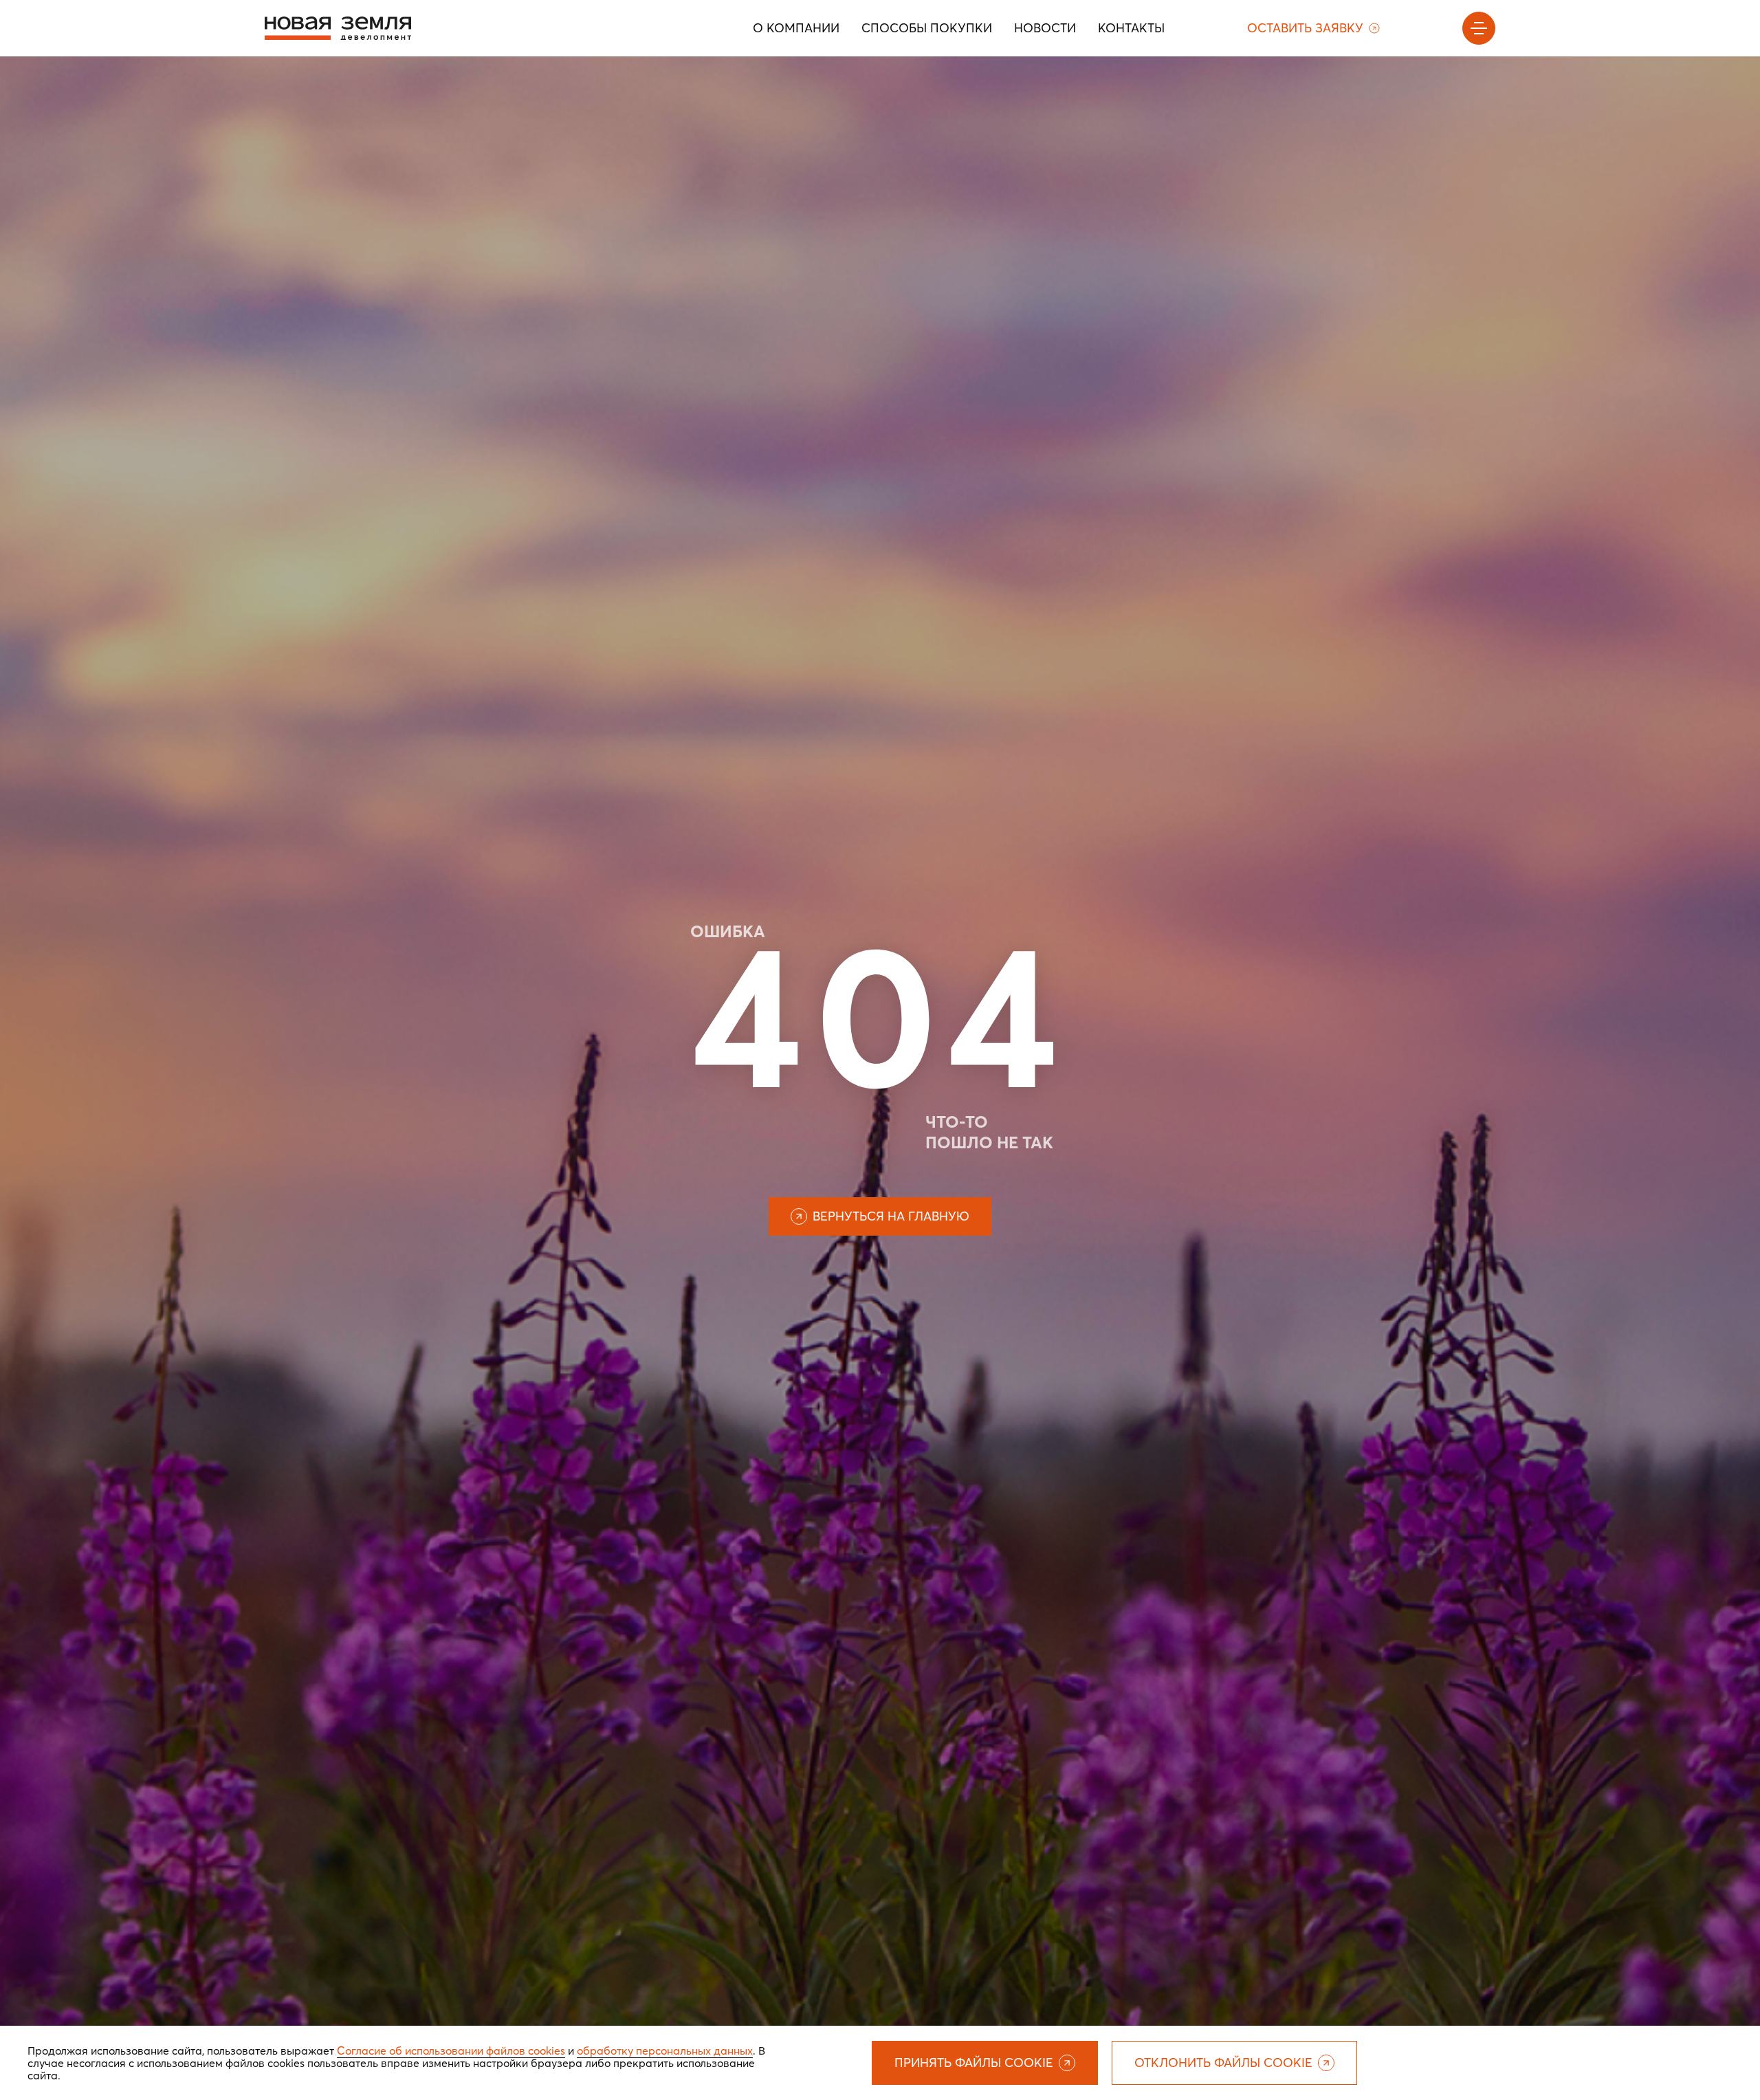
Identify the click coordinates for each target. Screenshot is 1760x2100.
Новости (1045, 28)
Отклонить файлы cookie (1223, 2063)
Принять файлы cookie (974, 2063)
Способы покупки (927, 28)
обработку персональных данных (665, 2050)
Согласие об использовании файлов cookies (451, 2050)
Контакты (1131, 28)
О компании (796, 28)
